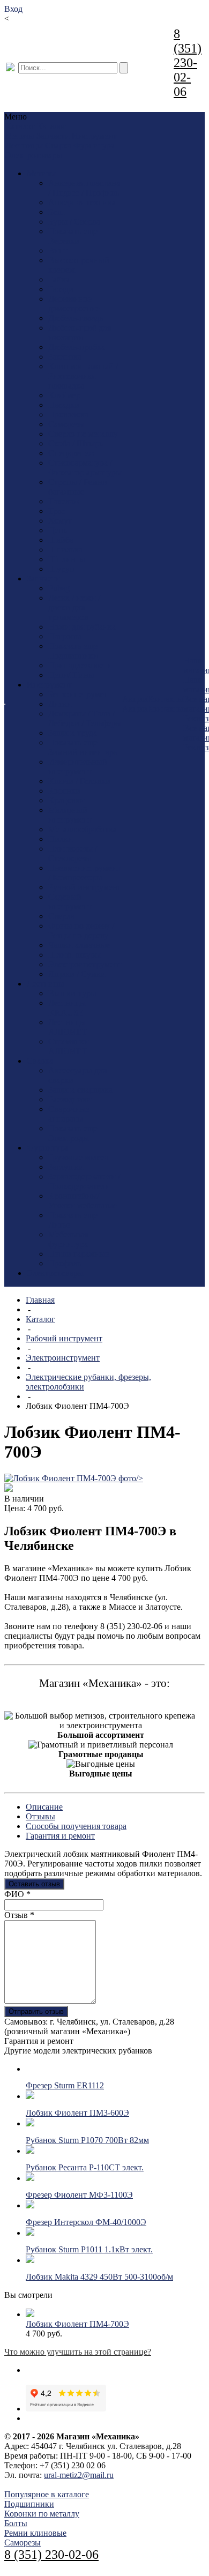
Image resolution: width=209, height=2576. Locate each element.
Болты (16, 2523)
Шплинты (67, 559)
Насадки (64, 405)
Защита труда (73, 733)
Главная (40, 1300)
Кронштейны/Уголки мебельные (83, 1201)
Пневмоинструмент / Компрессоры (84, 873)
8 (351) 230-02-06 (188, 63)
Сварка (58, 145)
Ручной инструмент (85, 887)
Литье (59, 1225)
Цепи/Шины (71, 675)
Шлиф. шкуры (74, 955)
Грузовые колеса (78, 1157)
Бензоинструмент (80, 694)
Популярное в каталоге (47, 2494)
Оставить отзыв (34, 1884)
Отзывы (40, 1816)
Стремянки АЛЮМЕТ (69, 1046)
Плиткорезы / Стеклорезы (73, 853)
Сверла (61, 916)
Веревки (64, 241)
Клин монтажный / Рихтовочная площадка (83, 376)
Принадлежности (80, 665)
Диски (60, 704)
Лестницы (24, 145)
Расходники (70, 1099)
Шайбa (61, 540)
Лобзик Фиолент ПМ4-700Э (77, 2324)
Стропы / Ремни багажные (78, 487)
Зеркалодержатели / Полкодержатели (84, 1181)
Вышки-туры (72, 993)
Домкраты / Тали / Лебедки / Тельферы (85, 718)
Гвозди (61, 289)
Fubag (59, 588)
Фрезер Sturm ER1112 (65, 2085)
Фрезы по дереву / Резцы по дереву (81, 931)
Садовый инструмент (70, 902)
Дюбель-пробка (77, 347)
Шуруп (61, 569)
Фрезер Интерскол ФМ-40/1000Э (86, 2222)
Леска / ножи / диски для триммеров (74, 607)
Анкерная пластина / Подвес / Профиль (84, 188)
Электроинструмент (85, 964)
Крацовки (66, 800)
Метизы (20, 136)
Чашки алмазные (79, 945)
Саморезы (66, 424)
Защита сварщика (80, 1090)
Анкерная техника (82, 202)
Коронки (64, 791)
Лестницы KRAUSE (67, 1008)
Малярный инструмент (70, 815)
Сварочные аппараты (69, 1114)
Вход (13, 9)
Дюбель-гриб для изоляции (80, 333)
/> (140, 1478)
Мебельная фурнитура (68, 1239)
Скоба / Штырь (76, 443)
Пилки (61, 839)
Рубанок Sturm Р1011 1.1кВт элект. (89, 2249)
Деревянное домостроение (74, 304)
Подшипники (73, 656)
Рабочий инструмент (64, 1338)
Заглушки (66, 1167)
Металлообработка (83, 829)
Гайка (59, 279)
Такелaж (64, 501)
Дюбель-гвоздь (76, 318)
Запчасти (53, 136)
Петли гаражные (79, 1254)
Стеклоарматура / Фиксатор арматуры (85, 468)
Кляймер (64, 395)
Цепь (58, 530)
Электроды (69, 1138)
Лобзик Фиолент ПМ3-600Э (77, 2113)
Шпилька (65, 550)
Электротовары (34, 155)
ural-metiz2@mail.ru (79, 2475)
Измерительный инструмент (78, 767)
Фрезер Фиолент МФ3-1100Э (79, 2195)
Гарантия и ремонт (60, 1836)
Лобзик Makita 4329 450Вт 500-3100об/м (99, 2277)
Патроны (65, 636)
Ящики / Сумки (77, 974)
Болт (57, 212)
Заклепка (65, 357)
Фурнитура (94, 145)
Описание (44, 1807)
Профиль (65, 1263)
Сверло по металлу (83, 434)
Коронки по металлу (42, 2514)
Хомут (60, 521)
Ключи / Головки (79, 781)
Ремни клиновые (35, 2533)
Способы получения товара (76, 1826)
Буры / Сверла (74, 222)
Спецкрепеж (71, 453)
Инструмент (94, 136)
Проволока (68, 415)
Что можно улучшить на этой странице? (78, 2352)
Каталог (40, 1319)
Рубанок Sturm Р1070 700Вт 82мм (87, 2140)
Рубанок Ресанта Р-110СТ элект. (85, 2167)
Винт (58, 251)
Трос (57, 511)
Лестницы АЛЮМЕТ (68, 1027)
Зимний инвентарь (83, 752)
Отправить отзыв (36, 2011)
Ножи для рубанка (82, 627)
